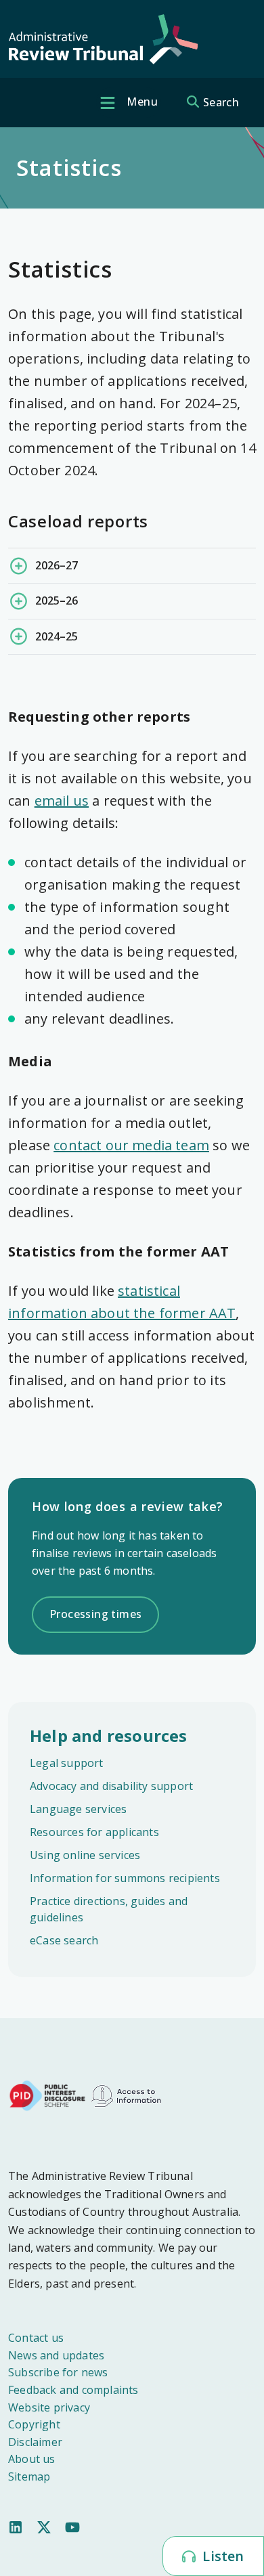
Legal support (67, 1763)
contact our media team (131, 1145)
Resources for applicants (94, 1832)
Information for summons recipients (125, 1878)
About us (32, 2459)
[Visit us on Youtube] (72, 2527)
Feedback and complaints (73, 2390)
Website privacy (49, 2407)
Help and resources (109, 1735)
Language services (78, 1809)
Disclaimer (35, 2442)
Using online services (85, 1855)
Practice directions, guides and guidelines (109, 1909)
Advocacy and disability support (111, 1786)
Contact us (36, 2338)
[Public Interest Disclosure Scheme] (47, 2095)
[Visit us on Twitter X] (44, 2527)
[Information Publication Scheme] (126, 2095)
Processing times (95, 1614)
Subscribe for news (58, 2372)
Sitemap (29, 2476)
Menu (141, 102)
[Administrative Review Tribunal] (103, 40)
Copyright (34, 2424)
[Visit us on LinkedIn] (16, 2527)
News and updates (56, 2355)
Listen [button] (221, 2556)
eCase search (64, 1940)
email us (62, 801)
